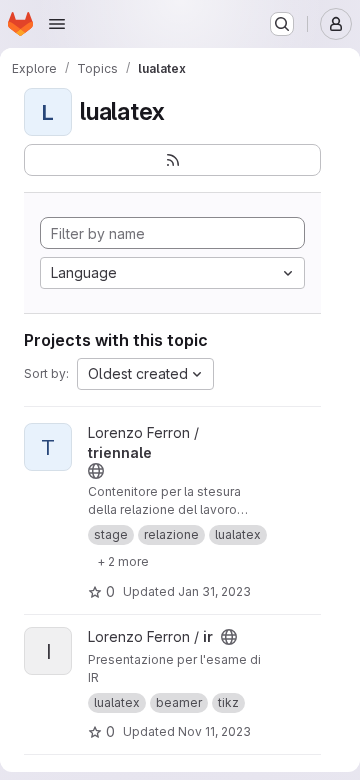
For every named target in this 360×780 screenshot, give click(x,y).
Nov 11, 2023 (214, 731)
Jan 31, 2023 (214, 591)
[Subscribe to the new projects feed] (172, 160)
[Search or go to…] (282, 24)
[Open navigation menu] (57, 24)
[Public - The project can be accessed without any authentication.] (96, 471)
